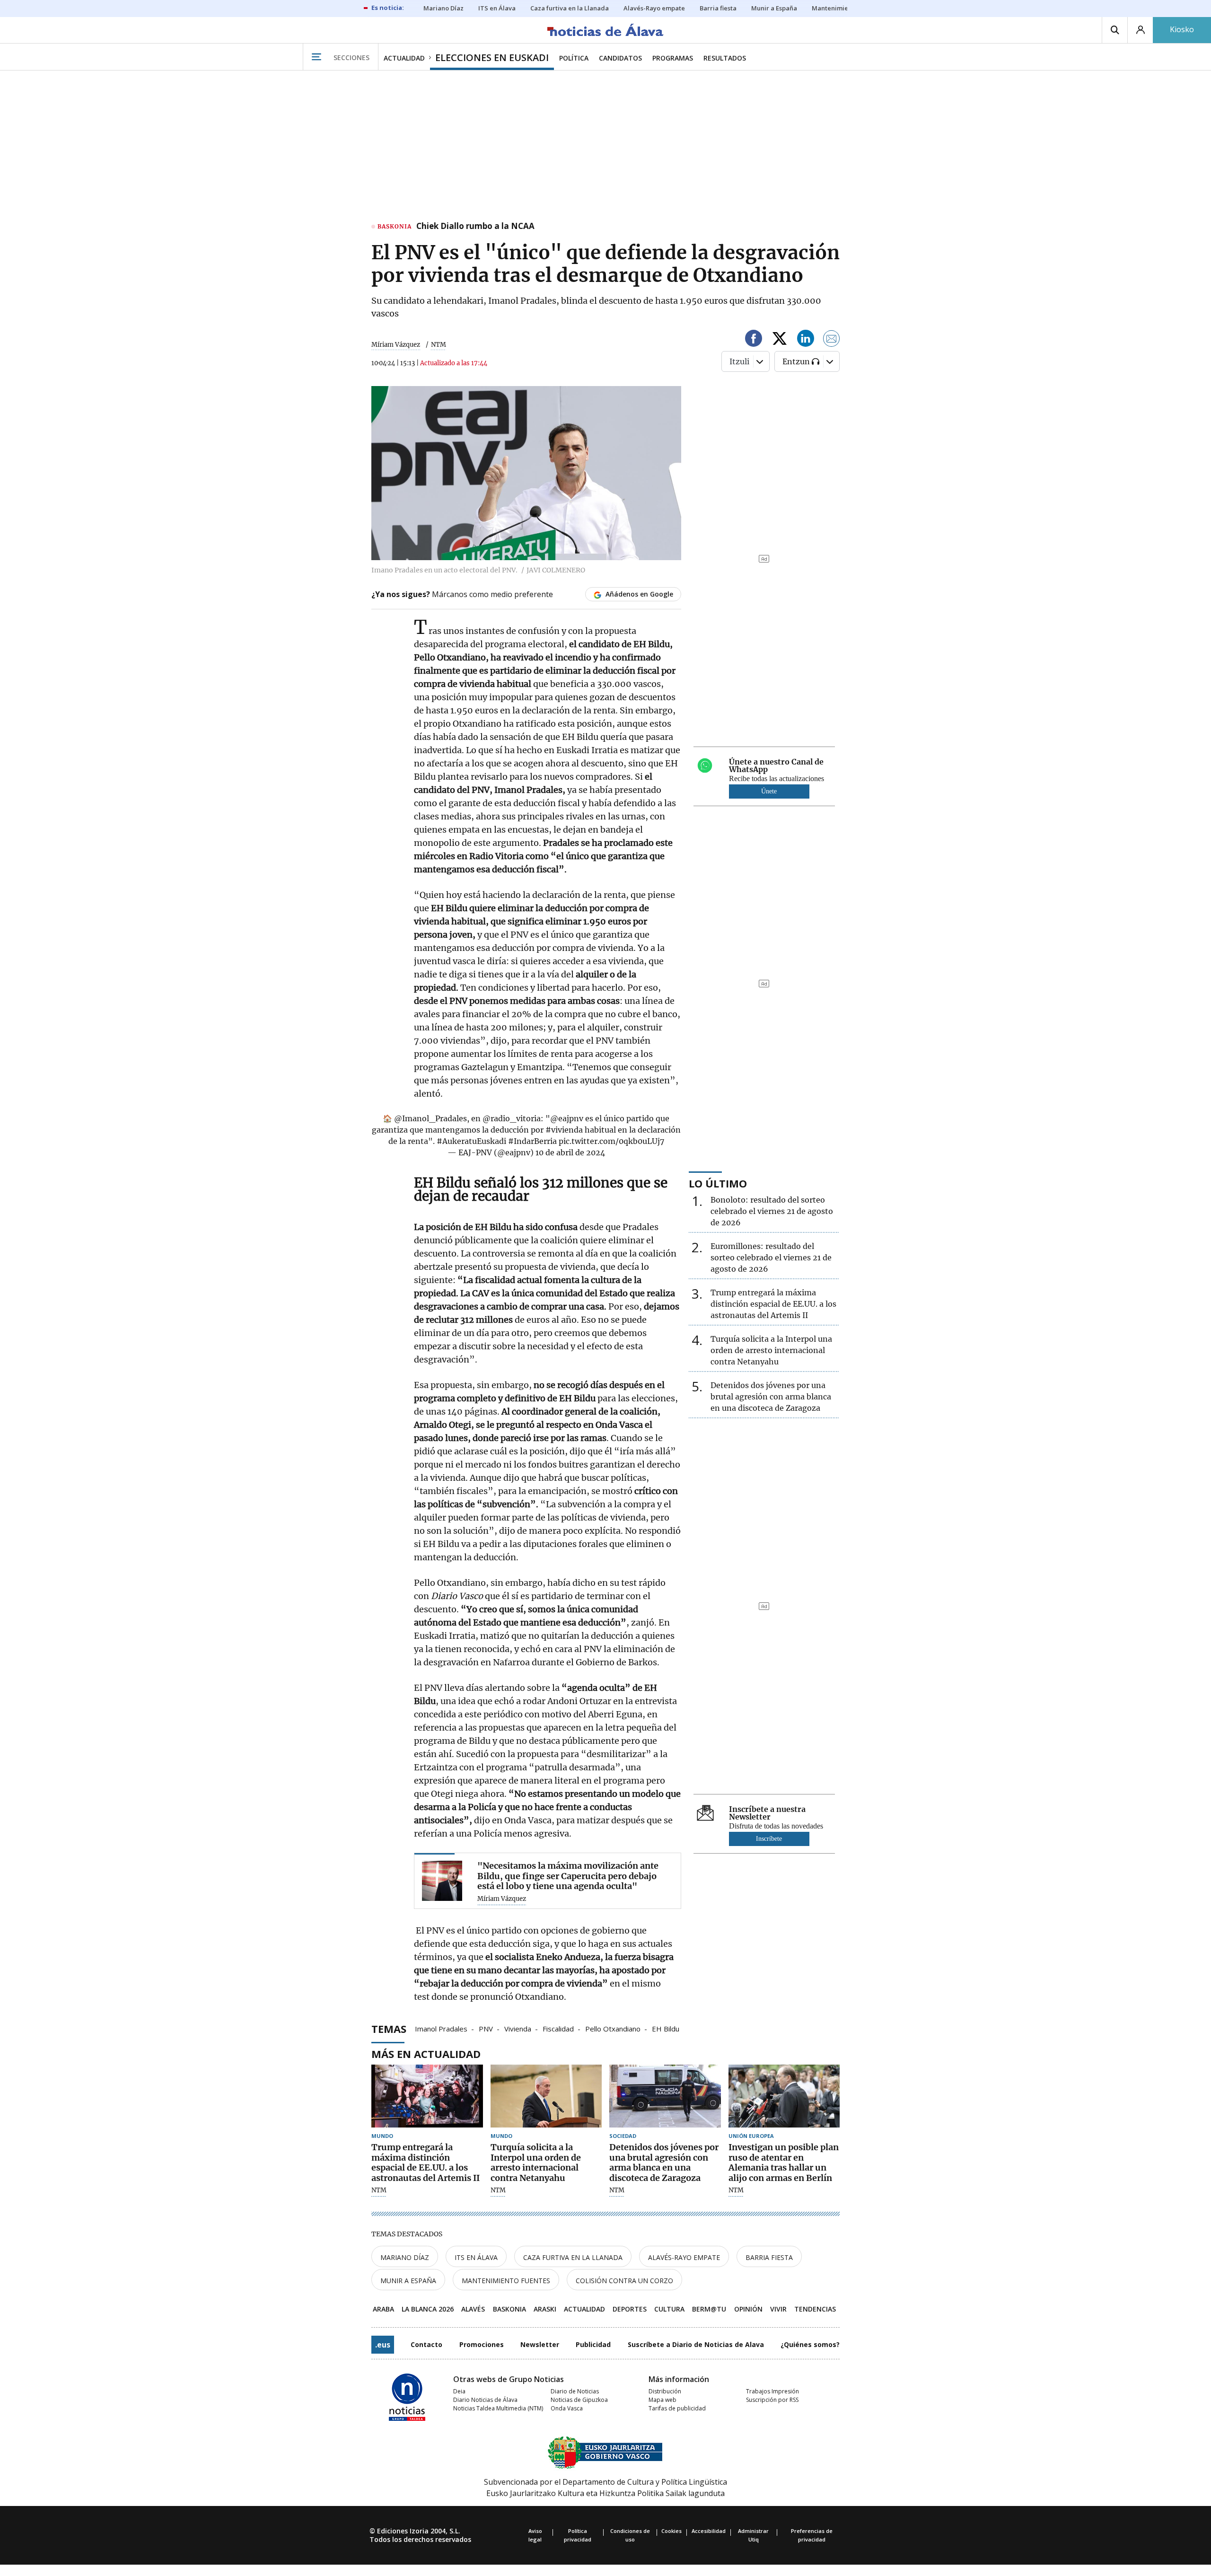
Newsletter (540, 2344)
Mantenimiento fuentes (506, 2281)
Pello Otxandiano (613, 2028)
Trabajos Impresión (772, 2391)
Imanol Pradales (441, 2028)
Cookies (671, 2531)
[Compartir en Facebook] (754, 340)
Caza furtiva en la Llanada (573, 2257)
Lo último (718, 1183)
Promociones (482, 2344)
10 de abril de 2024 (570, 1152)
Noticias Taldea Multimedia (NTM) (498, 2408)
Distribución (665, 2391)
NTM (379, 2190)
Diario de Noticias (575, 2391)
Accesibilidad (709, 2531)
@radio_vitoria (512, 1118)
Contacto (426, 2344)
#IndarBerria (532, 1141)
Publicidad (593, 2344)
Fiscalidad (558, 2028)
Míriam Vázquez (396, 345)
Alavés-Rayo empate (684, 2257)
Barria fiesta (769, 2257)
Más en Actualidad (426, 2054)
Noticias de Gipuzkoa (579, 2400)
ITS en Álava (476, 2257)
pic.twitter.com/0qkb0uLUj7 (611, 1141)
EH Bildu (666, 2028)
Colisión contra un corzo (624, 2281)
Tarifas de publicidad (677, 2408)
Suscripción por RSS (772, 2400)
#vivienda (564, 1130)
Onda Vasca (567, 2408)
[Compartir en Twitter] (780, 340)
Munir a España (408, 2281)
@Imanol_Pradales (430, 1118)
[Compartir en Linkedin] (806, 340)
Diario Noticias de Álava (485, 2400)
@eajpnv (567, 1118)
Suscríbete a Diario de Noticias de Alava (696, 2344)
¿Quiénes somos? (810, 2344)
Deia (459, 2391)
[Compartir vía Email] (832, 340)
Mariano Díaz (405, 2257)
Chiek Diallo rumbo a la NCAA (475, 227)
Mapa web (663, 2400)
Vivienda (518, 2028)
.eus (383, 2345)
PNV (486, 2028)
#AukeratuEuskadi (471, 1141)
